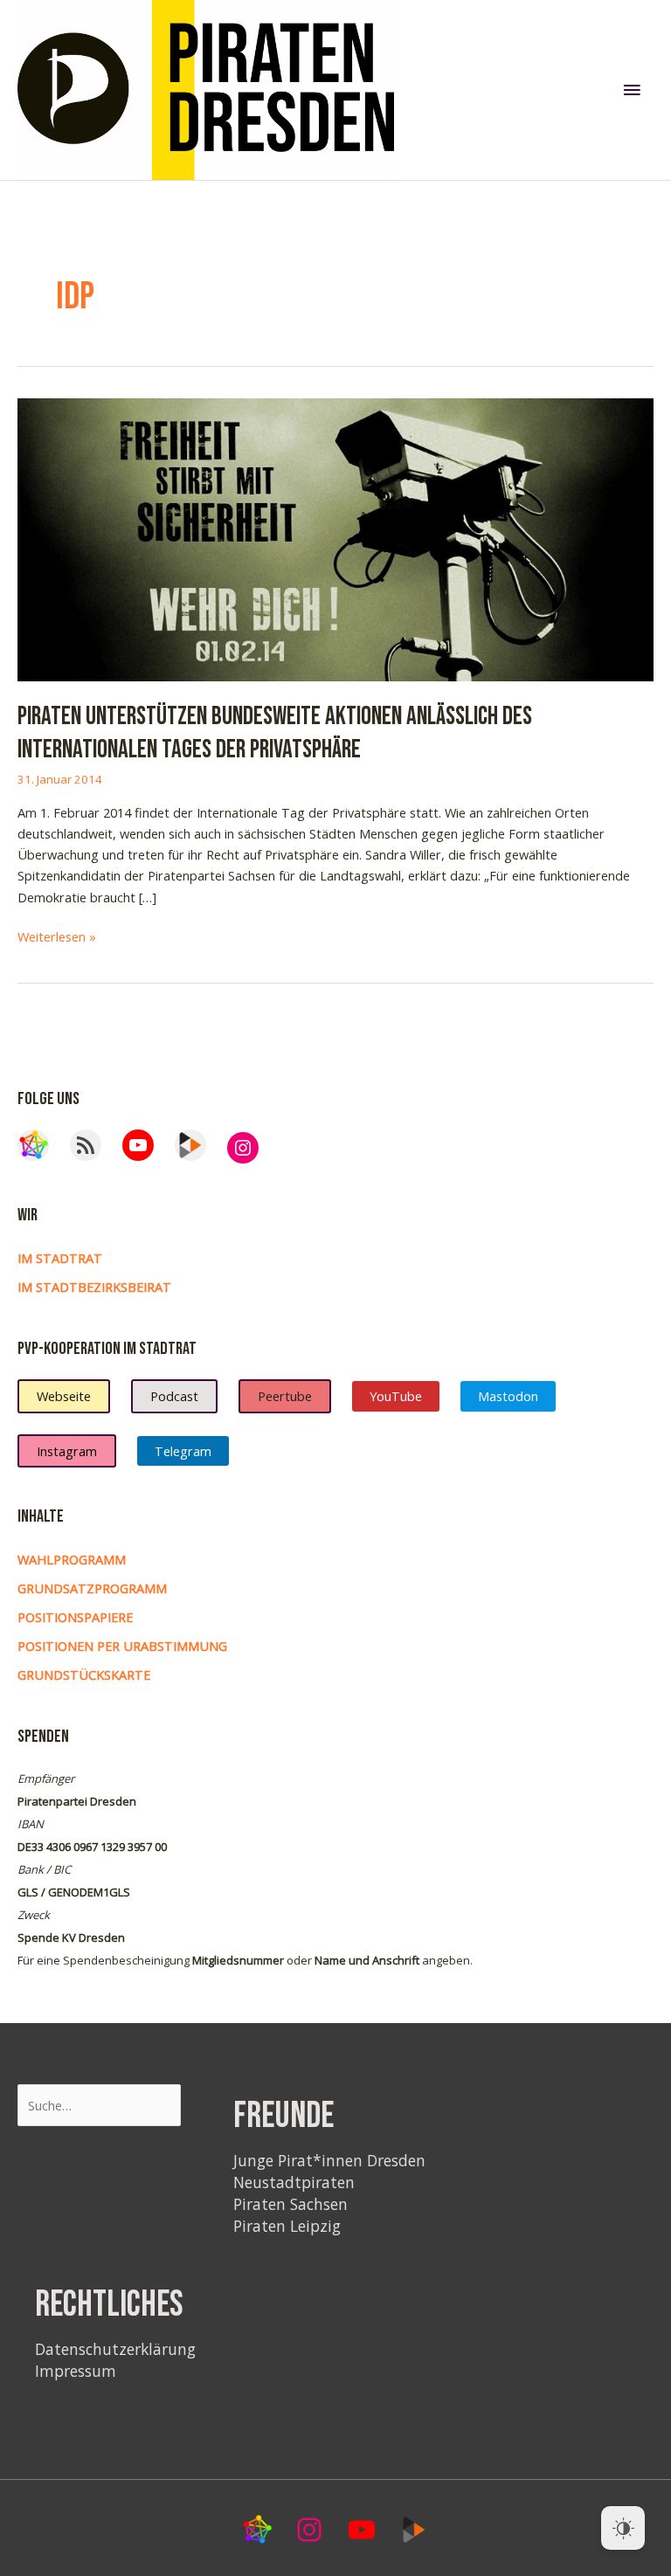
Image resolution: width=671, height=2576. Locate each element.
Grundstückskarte (84, 1675)
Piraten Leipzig (287, 2226)
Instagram (67, 1451)
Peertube (285, 1396)
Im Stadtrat (60, 1258)
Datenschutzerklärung (115, 2349)
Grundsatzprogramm (92, 1588)
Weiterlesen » (57, 937)
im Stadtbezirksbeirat (94, 1287)
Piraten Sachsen (291, 2204)
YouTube (396, 1396)
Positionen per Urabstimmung (122, 1646)
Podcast (174, 1396)
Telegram (183, 1451)
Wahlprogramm (72, 1559)
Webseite (64, 1396)
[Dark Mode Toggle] (623, 2528)
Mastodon (508, 1396)
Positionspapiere (75, 1617)
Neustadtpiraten (294, 2182)
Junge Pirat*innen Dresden (329, 2160)
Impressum (76, 2371)
